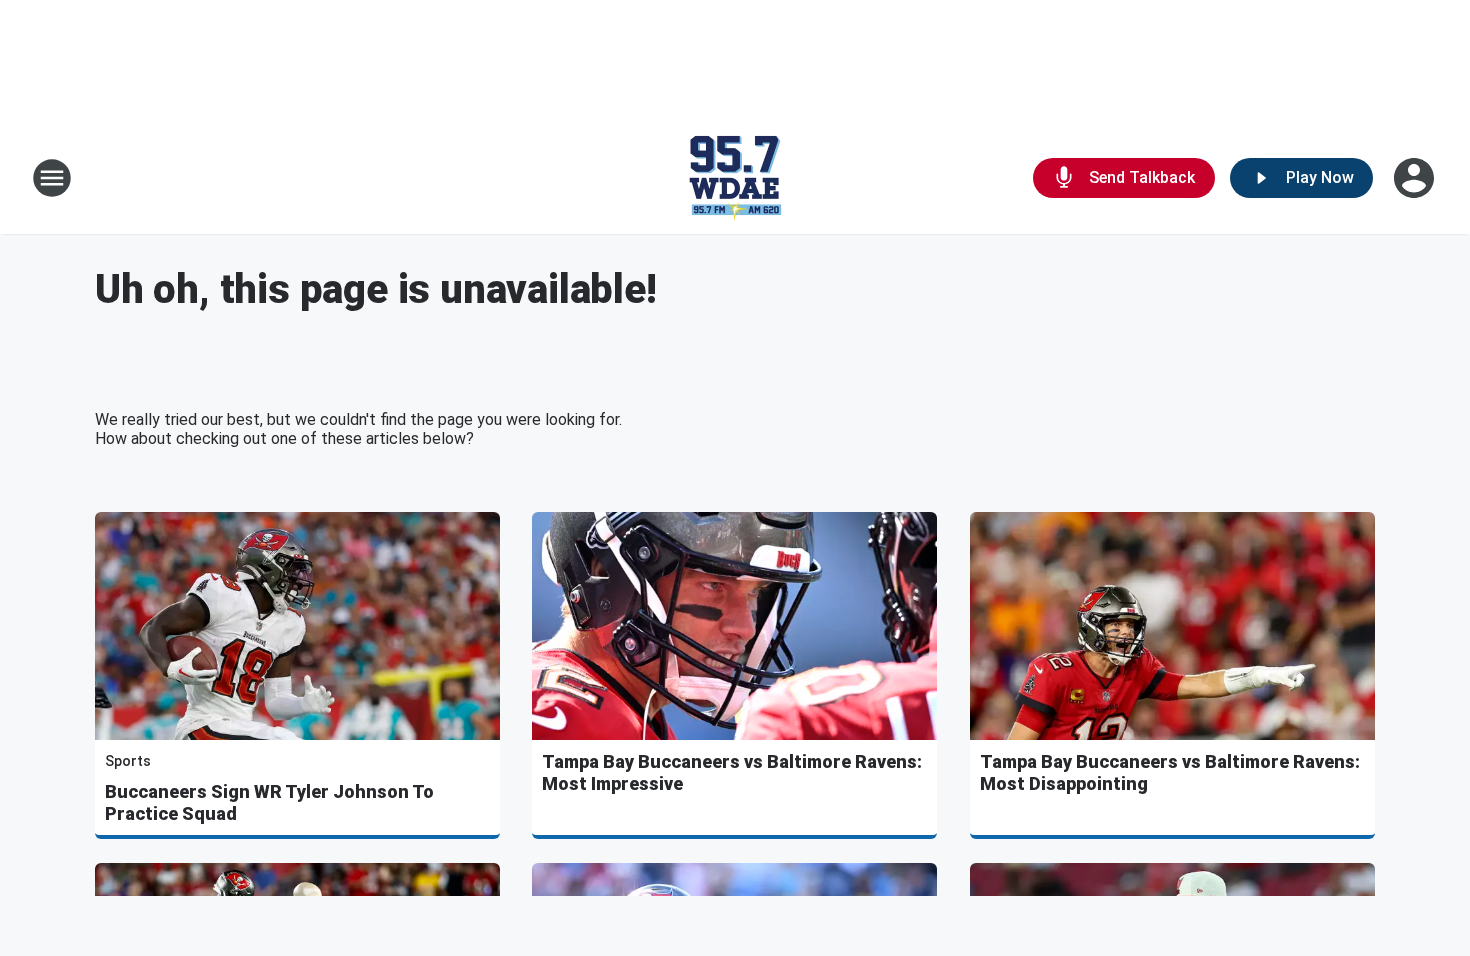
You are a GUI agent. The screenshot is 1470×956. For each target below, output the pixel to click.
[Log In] (1416, 178)
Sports (128, 761)
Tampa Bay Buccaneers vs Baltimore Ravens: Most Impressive (732, 772)
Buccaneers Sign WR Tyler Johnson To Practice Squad (269, 802)
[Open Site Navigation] (52, 178)
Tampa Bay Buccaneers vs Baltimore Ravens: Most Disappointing (1170, 772)
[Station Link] (735, 178)
